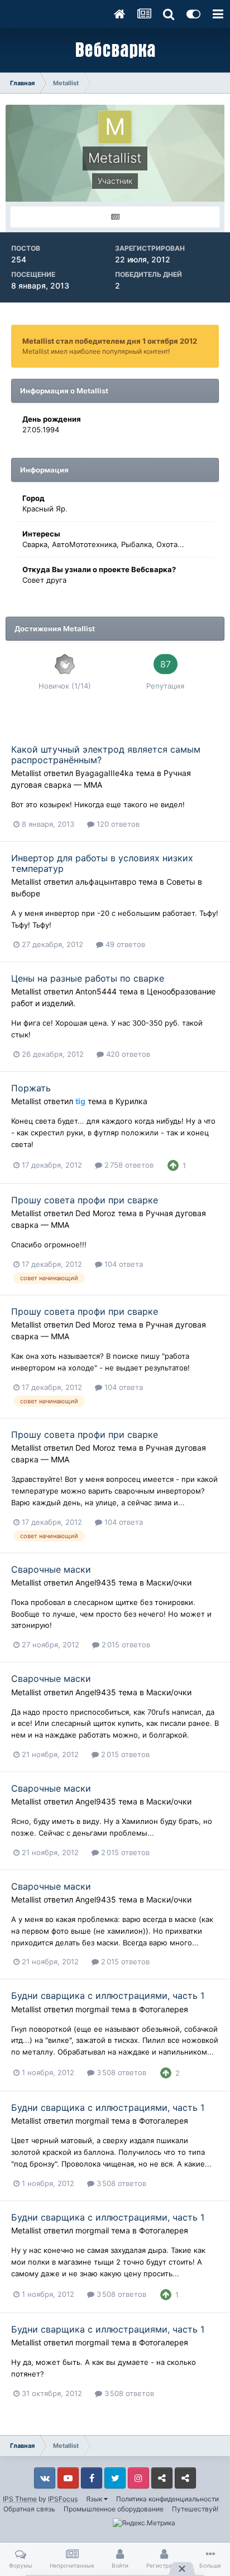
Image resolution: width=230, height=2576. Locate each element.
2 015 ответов (125, 1645)
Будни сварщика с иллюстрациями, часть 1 (108, 1996)
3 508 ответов (120, 2072)
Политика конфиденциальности (167, 2499)
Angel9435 (96, 1582)
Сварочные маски (51, 1569)
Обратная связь (29, 2509)
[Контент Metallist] (115, 217)
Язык (95, 2499)
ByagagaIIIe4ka (104, 773)
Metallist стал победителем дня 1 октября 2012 (110, 341)
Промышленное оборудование (114, 2509)
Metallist (26, 773)
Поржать (31, 1088)
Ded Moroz (95, 1213)
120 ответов (117, 824)
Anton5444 (96, 991)
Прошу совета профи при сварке (85, 1200)
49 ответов (124, 944)
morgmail (92, 2009)
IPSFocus (63, 2499)
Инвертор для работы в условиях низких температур (102, 863)
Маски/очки (169, 1582)
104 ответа (123, 1264)
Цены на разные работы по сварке (88, 978)
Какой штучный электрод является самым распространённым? (106, 755)
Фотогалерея (164, 2009)
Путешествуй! (195, 2509)
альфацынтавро (106, 882)
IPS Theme (20, 2499)
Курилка (131, 1101)
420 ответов (127, 1054)
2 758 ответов (128, 1165)
